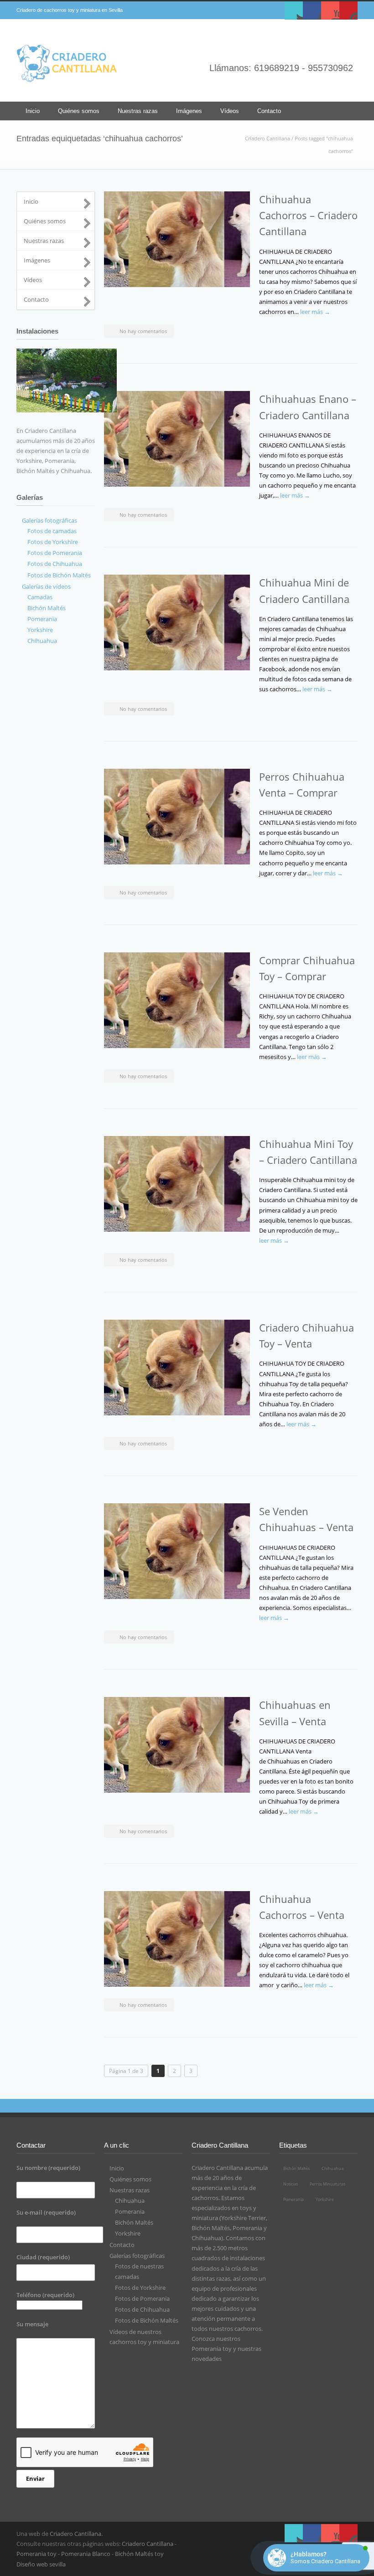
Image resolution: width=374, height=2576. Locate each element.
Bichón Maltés (134, 2222)
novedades (207, 2359)
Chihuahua (130, 2201)
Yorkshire (128, 2233)
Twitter (294, 10)
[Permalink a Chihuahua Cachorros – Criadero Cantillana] (177, 239)
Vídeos (230, 111)
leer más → (315, 312)
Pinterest (348, 10)
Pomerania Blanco (86, 2554)
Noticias (291, 2184)
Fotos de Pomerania (142, 2298)
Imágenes (189, 111)
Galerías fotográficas (137, 2256)
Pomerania (130, 2211)
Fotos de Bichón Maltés (147, 2320)
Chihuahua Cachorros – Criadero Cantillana (308, 215)
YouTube (330, 10)
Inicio (33, 111)
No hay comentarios (143, 331)
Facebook (312, 10)
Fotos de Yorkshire (140, 2288)
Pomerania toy (212, 2349)
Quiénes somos (79, 111)
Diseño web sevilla (41, 2564)
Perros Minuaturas (327, 2184)
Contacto (269, 111)
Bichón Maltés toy (139, 2554)
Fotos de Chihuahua (142, 2309)
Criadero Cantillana (268, 138)
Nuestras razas (138, 111)
